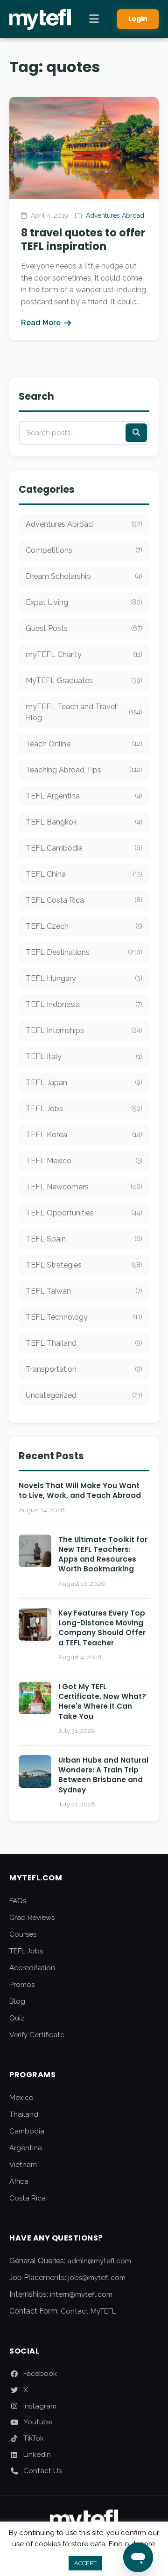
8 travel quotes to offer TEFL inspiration (83, 239)
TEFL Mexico (84, 1161)
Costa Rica (28, 2198)
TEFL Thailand (84, 1343)
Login (138, 19)
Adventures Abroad (115, 215)
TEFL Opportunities (84, 1213)
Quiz (17, 2018)
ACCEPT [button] (85, 2563)
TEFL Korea (84, 1135)
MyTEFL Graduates (84, 681)
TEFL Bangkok (84, 822)
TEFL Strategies (84, 1265)
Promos (22, 1985)
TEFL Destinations (84, 952)
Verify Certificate (37, 2035)
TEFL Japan (84, 1083)
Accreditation (32, 1968)
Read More (41, 323)
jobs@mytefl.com (97, 2278)
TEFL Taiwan (84, 1291)
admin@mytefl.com (99, 2261)
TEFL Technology (84, 1317)
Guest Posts (84, 628)
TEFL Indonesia (84, 1004)
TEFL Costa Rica (84, 900)
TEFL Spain (84, 1239)
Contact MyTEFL (88, 2311)
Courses (23, 1934)
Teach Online (84, 744)
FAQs (18, 1901)
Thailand (24, 2114)
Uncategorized (84, 1395)
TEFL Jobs (84, 1109)
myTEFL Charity (84, 654)
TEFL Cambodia (84, 848)
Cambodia (27, 2131)
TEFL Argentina (84, 796)
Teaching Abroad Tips (84, 770)
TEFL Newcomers (84, 1187)
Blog (17, 2001)
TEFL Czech (84, 926)
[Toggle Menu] (94, 19)
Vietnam (23, 2165)
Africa (19, 2181)
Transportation (84, 1369)
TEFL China (84, 874)
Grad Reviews (32, 1918)
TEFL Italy (84, 1057)
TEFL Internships (84, 1030)
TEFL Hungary (84, 978)
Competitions (84, 550)
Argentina (26, 2148)
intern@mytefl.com (81, 2294)
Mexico (21, 2098)
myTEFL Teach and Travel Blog (84, 712)
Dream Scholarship (84, 576)
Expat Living (84, 602)
